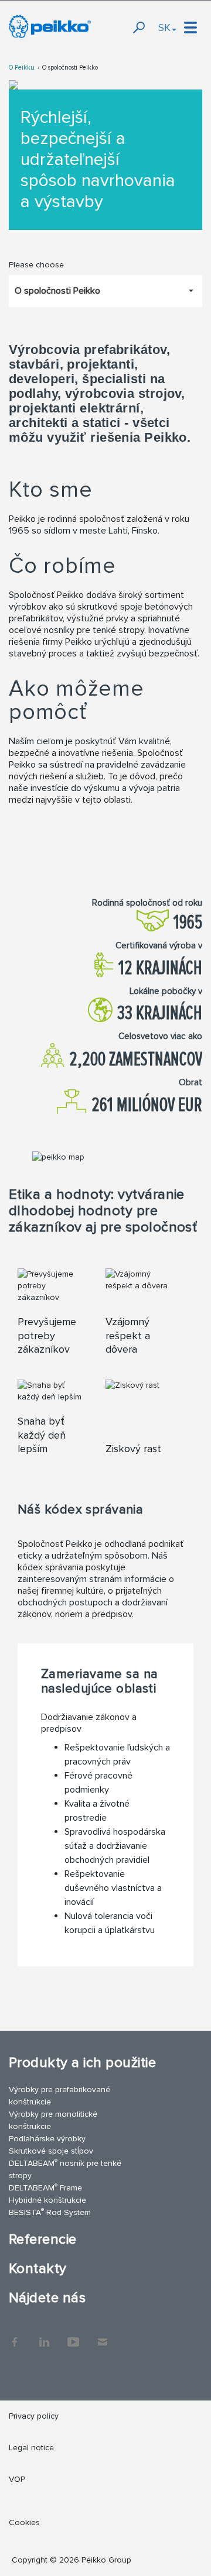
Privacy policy (34, 2416)
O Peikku (22, 68)
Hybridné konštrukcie (47, 2200)
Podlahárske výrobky (47, 2139)
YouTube (73, 2336)
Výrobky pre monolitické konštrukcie (53, 2120)
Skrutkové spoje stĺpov (51, 2151)
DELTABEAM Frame (45, 2187)
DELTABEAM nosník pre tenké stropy (65, 2169)
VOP (17, 2479)
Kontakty (38, 2269)
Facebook (15, 2336)
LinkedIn (44, 2336)
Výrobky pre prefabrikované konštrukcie (59, 2096)
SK (164, 27)
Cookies (24, 2522)
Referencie (43, 2239)
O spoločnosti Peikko (70, 68)
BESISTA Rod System (50, 2212)
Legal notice (31, 2448)
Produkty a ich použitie (82, 2063)
